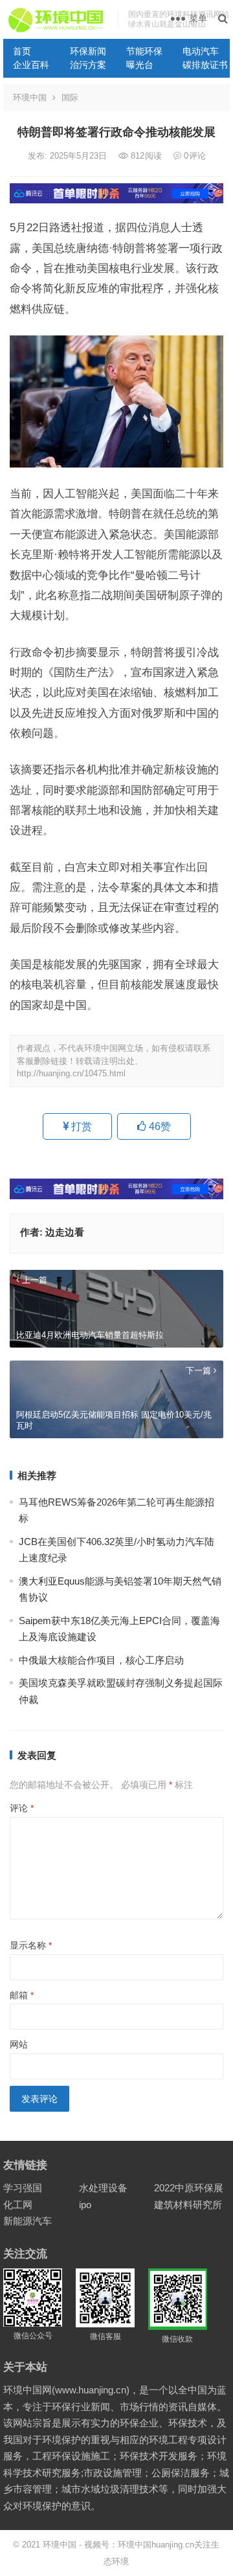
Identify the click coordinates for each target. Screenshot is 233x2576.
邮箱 (22, 1995)
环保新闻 (88, 51)
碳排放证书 (205, 65)
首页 (22, 51)
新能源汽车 (28, 2221)
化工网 (18, 2205)
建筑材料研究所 (188, 2205)
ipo (85, 2205)
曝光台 (140, 65)
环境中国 (30, 97)
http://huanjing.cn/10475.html (71, 1073)
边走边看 (65, 1232)
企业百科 (31, 65)
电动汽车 (201, 51)
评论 (22, 1808)
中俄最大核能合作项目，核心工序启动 (101, 1660)
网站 (19, 2044)
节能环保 (144, 51)
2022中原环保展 (189, 2188)
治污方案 (88, 65)
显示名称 (31, 1945)
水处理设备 (103, 2188)
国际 (70, 97)
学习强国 (23, 2188)
